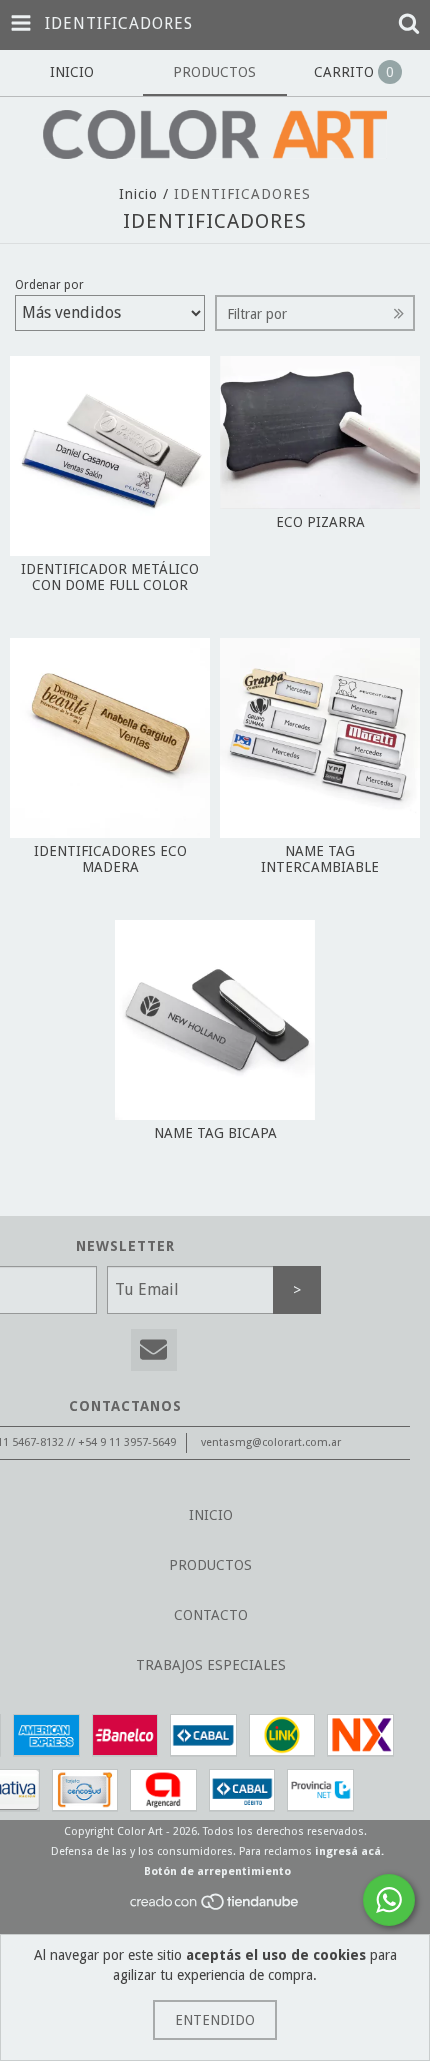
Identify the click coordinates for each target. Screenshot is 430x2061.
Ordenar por (49, 285)
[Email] (154, 1350)
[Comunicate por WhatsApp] (389, 1900)
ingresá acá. (349, 1851)
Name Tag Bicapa (215, 1133)
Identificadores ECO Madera (110, 859)
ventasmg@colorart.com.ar (271, 1442)
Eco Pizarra (320, 522)
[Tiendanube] (215, 1908)
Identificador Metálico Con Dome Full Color (110, 577)
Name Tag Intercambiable (320, 859)
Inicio (138, 194)
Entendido (215, 2020)
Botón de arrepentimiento (217, 1871)
